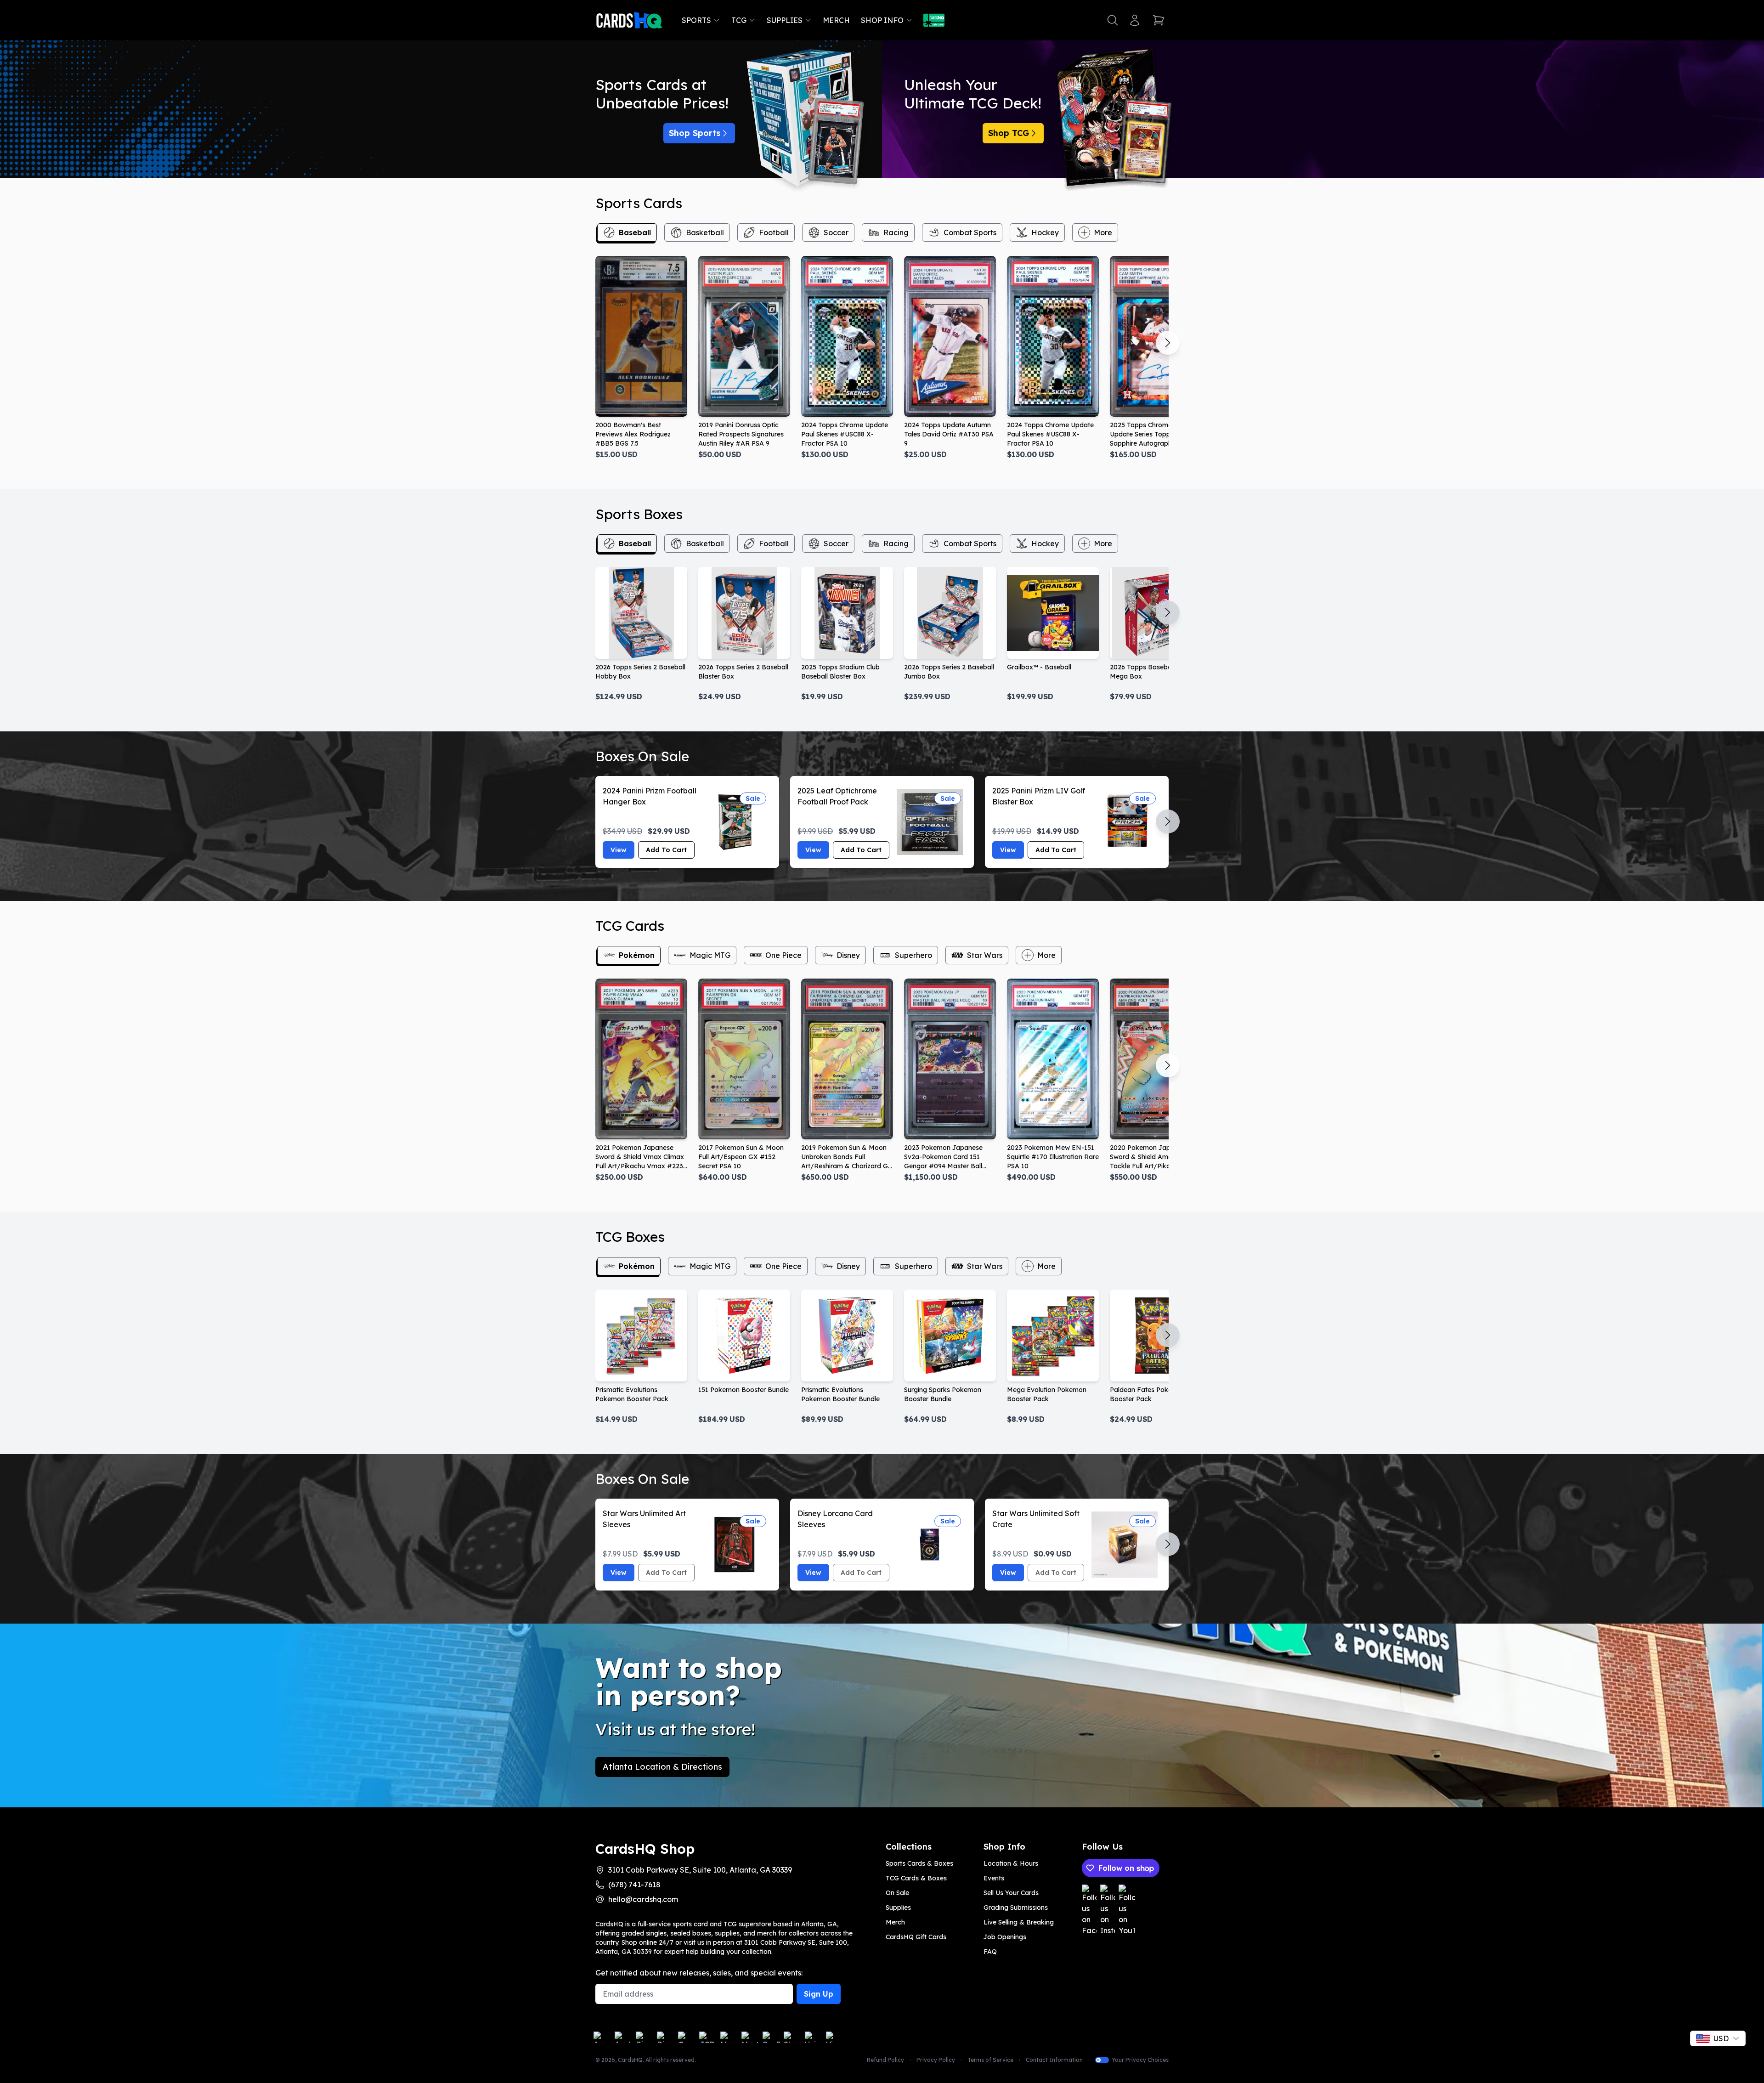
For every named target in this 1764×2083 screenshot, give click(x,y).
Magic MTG (710, 955)
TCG (739, 20)
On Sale (897, 1893)
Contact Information (1054, 2060)
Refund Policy (885, 2060)
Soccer (836, 232)
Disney (848, 955)
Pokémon (637, 955)
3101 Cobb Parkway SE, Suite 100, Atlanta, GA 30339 (700, 1870)
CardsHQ (630, 2060)
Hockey (1045, 232)
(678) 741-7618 (634, 1885)
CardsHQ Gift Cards (916, 1937)
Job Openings (1005, 1937)
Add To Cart (666, 850)
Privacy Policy (936, 2060)
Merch (836, 20)
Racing (896, 232)
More (1103, 232)
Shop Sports (695, 133)
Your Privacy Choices (1140, 2060)
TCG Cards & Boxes (916, 1878)
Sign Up (819, 1994)
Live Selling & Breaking (1019, 1922)
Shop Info (882, 20)
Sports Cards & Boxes (919, 1863)
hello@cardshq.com (643, 1899)
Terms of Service (990, 2060)
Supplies (785, 20)
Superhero (913, 955)
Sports (696, 20)
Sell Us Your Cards (1011, 1893)
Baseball (635, 232)
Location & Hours (1011, 1863)
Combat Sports (970, 232)
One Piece (783, 955)
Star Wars (985, 955)
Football (774, 232)
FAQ (990, 1952)
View (619, 850)
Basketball (705, 232)
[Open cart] (1159, 20)
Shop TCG (1009, 133)
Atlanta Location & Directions (662, 1767)
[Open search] (1113, 20)
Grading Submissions (1016, 1908)
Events (994, 1878)
